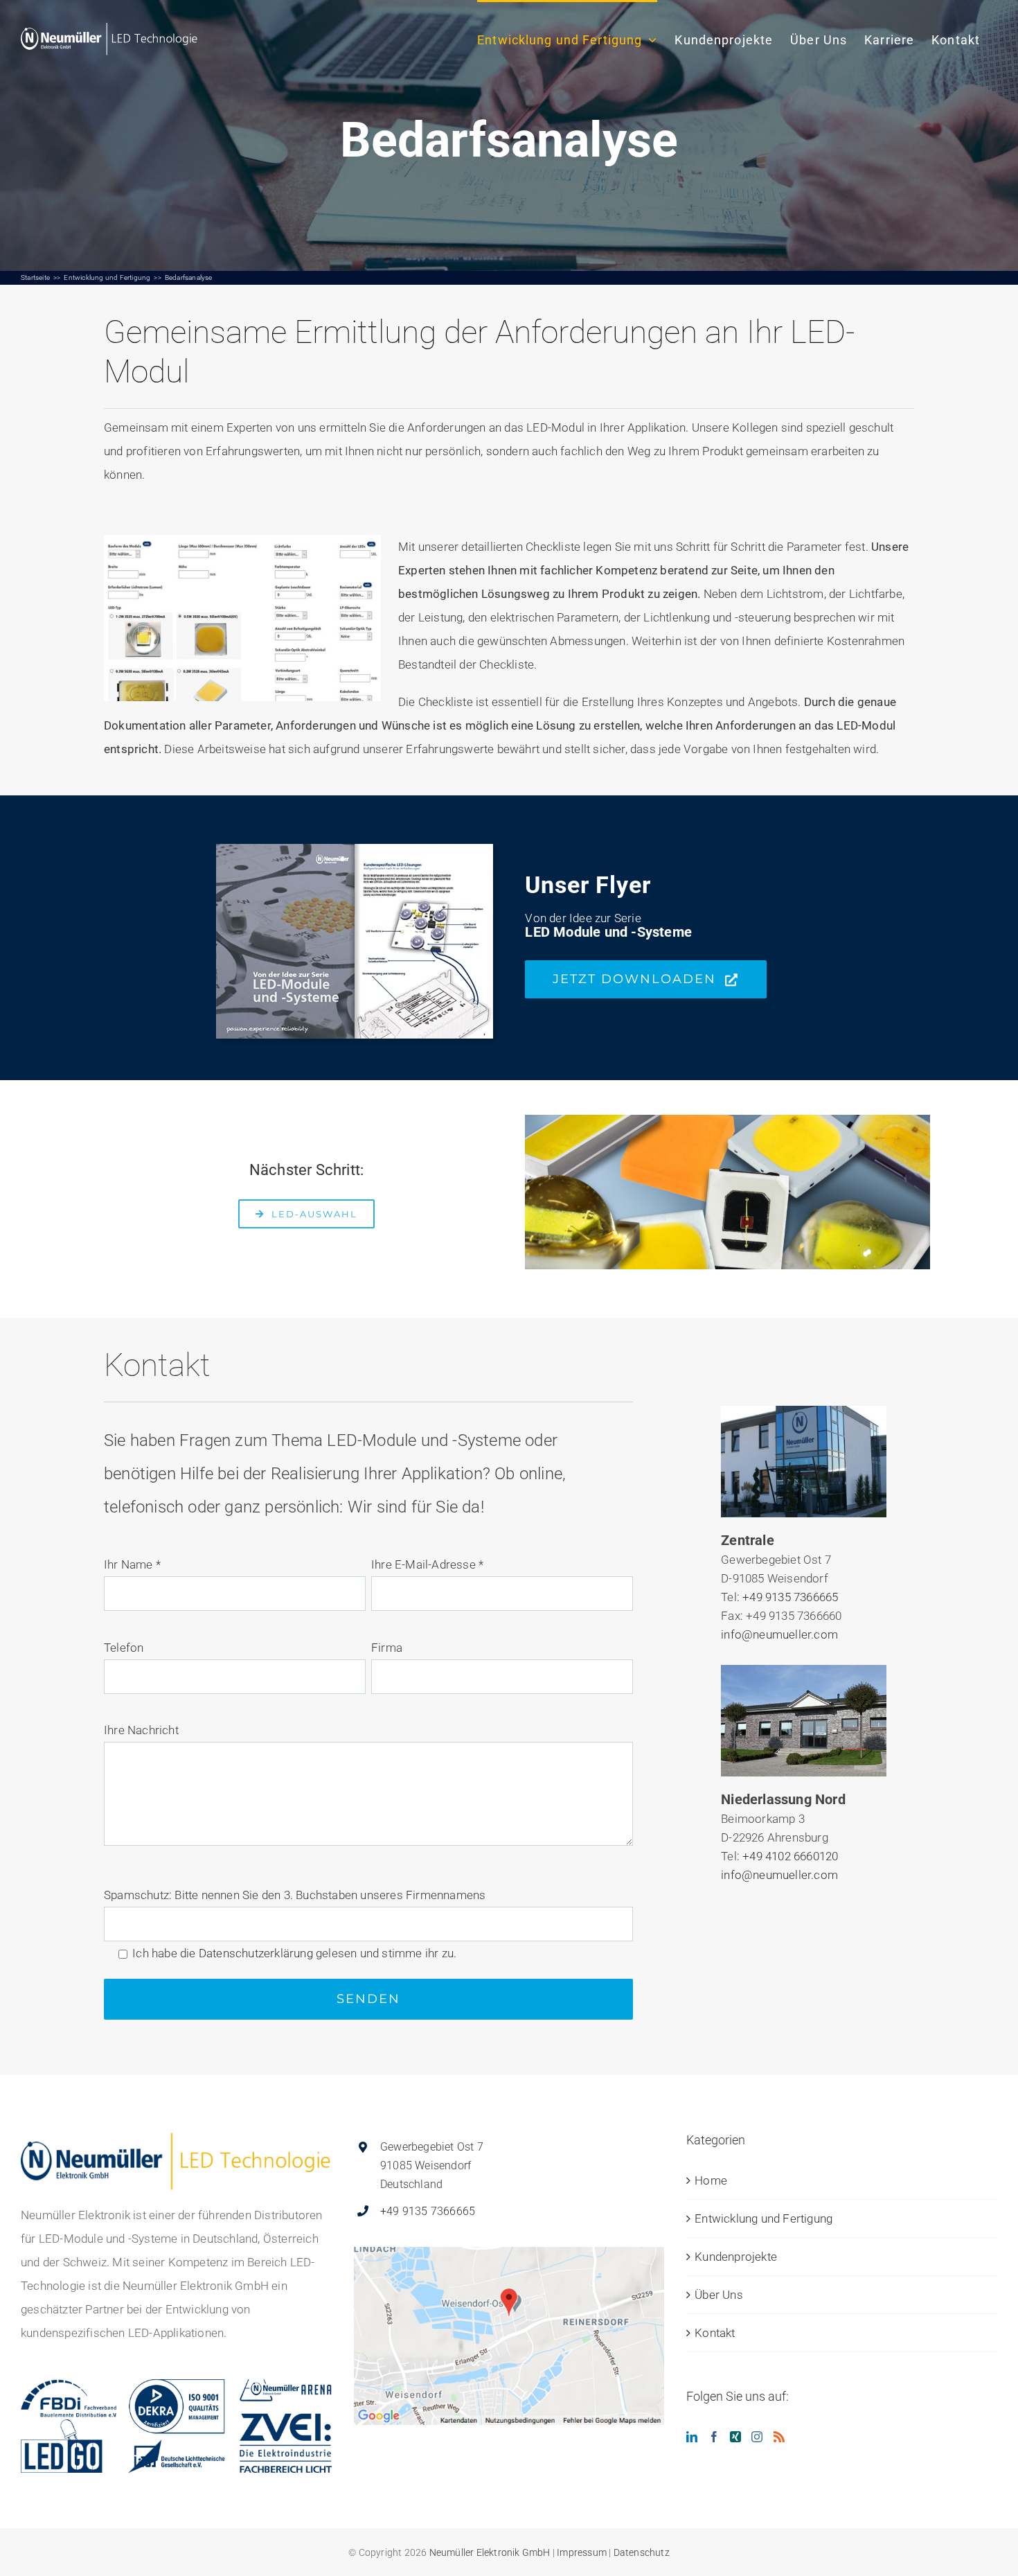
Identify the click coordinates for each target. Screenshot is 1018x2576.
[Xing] (735, 2437)
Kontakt (715, 2333)
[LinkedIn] (692, 2437)
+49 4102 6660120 (790, 1856)
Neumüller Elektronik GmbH (490, 2552)
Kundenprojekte (736, 2257)
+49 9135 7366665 (790, 1597)
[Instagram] (757, 2437)
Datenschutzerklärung (256, 1953)
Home (711, 2180)
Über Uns (719, 2295)
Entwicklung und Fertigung (763, 2218)
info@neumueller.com (779, 1634)
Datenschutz (642, 2552)
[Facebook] (714, 2437)
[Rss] (779, 2437)
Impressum (582, 2552)
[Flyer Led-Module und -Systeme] (355, 849)
